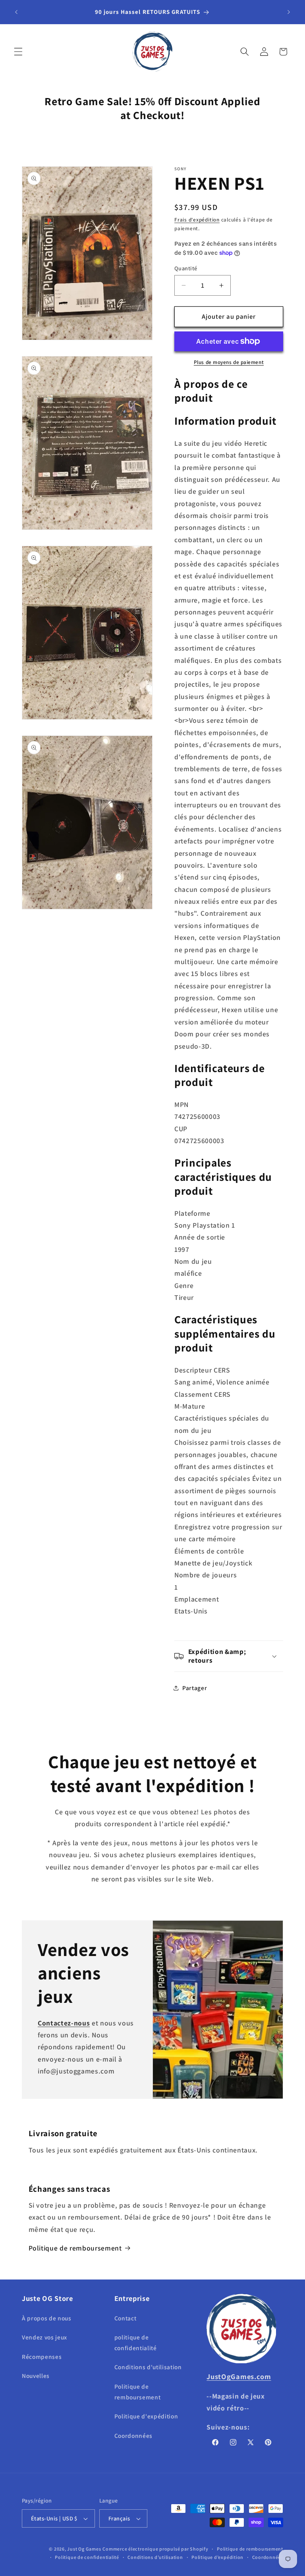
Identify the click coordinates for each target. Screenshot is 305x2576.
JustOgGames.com (239, 2376)
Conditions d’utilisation (155, 2557)
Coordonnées (133, 2435)
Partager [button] (195, 1688)
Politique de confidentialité (87, 2557)
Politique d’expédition (217, 2557)
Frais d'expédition (197, 220)
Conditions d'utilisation (148, 2367)
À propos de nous (47, 2318)
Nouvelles (36, 2376)
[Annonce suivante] (289, 12)
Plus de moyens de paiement (229, 362)
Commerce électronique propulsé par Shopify (155, 2549)
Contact (125, 2318)
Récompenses (42, 2357)
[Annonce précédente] (16, 12)
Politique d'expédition (146, 2416)
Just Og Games (84, 2549)
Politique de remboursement (75, 2248)
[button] (18, 52)
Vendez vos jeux (44, 2337)
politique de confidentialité (136, 2342)
